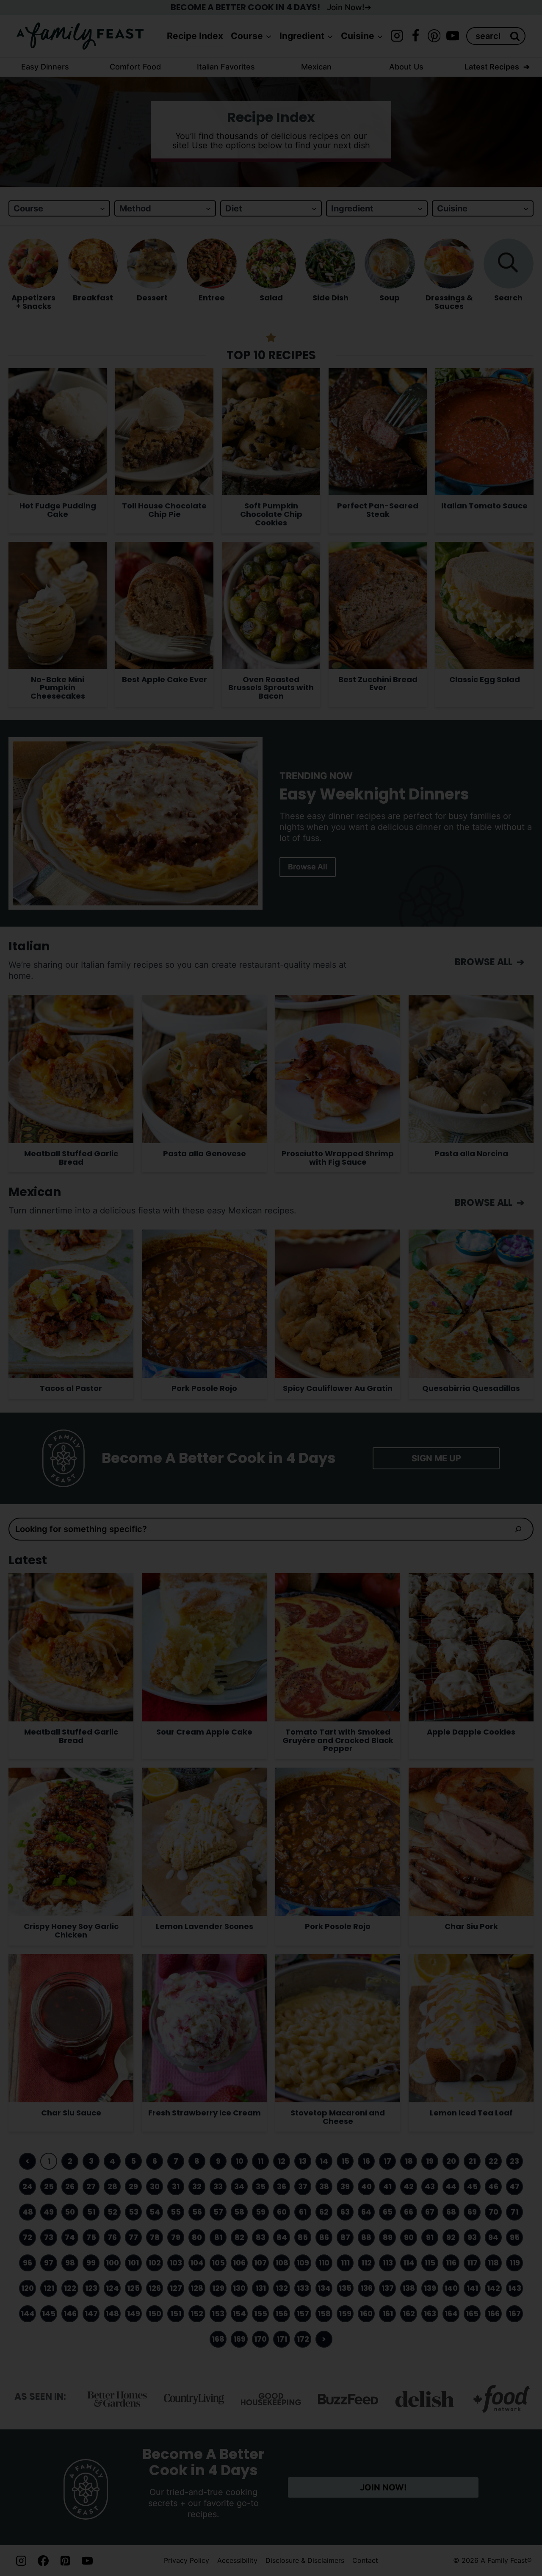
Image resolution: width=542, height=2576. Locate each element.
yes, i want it (336, 1365)
